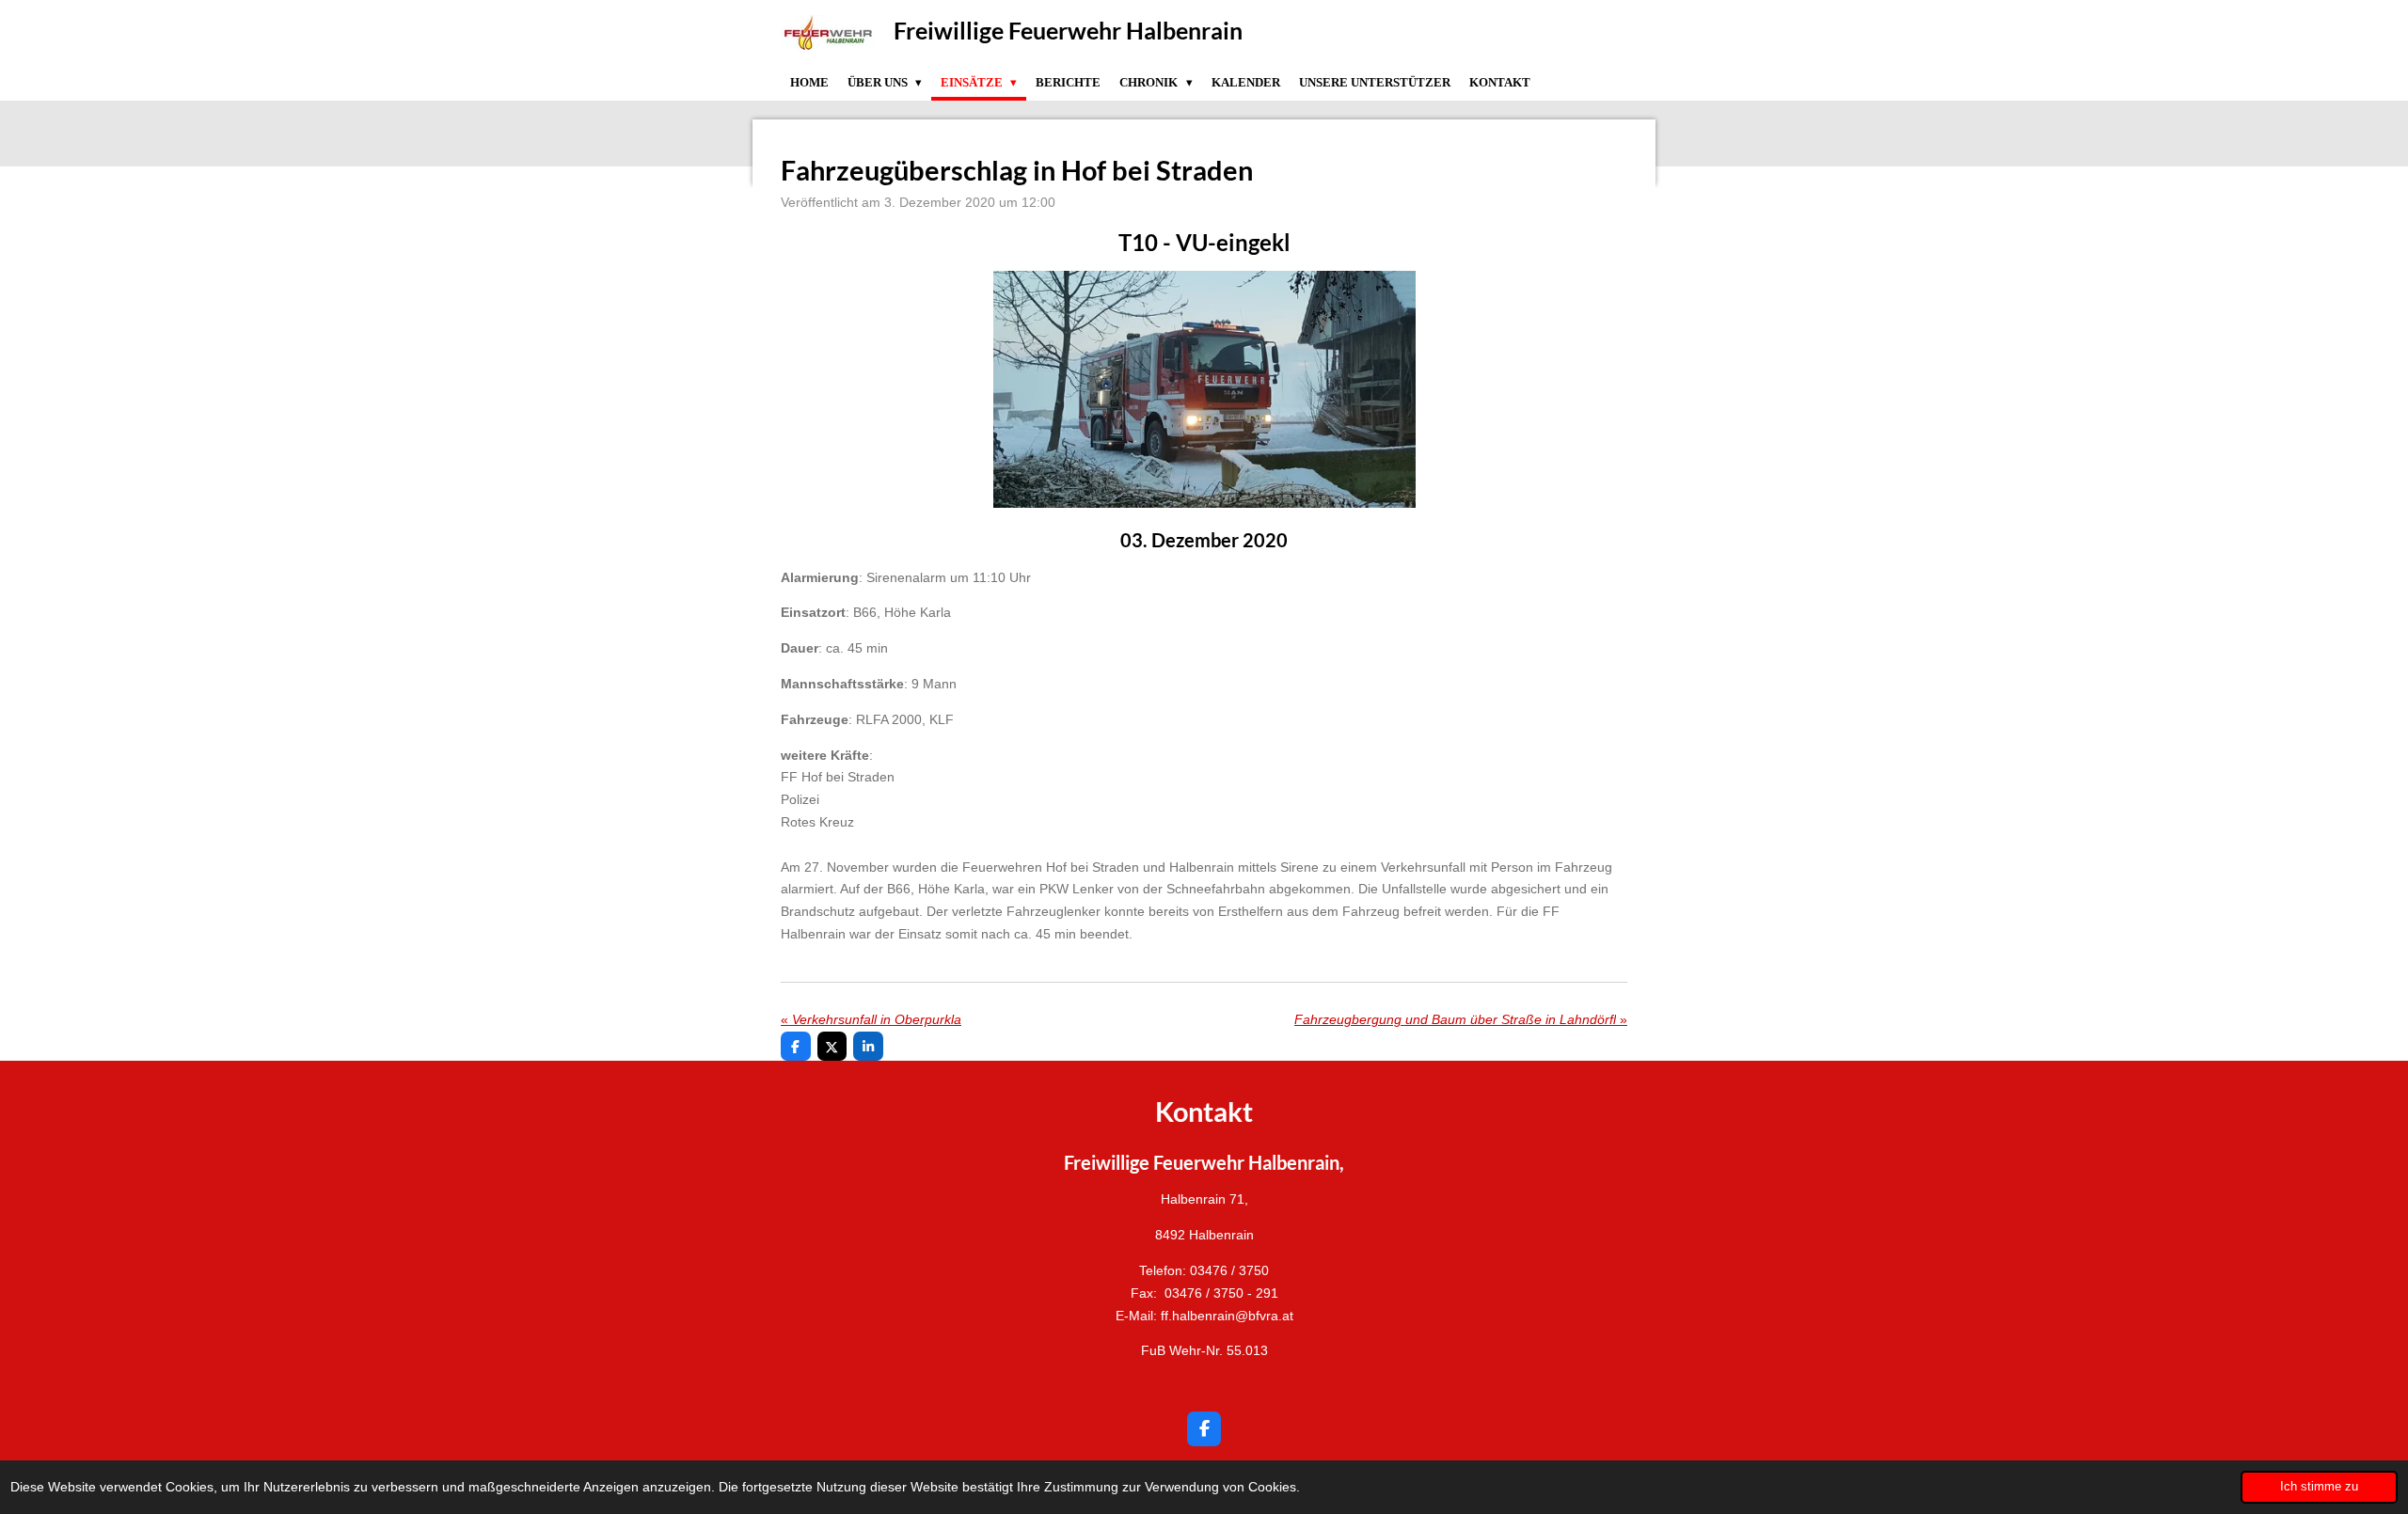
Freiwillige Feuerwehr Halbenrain (1068, 30)
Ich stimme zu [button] (2319, 1487)
